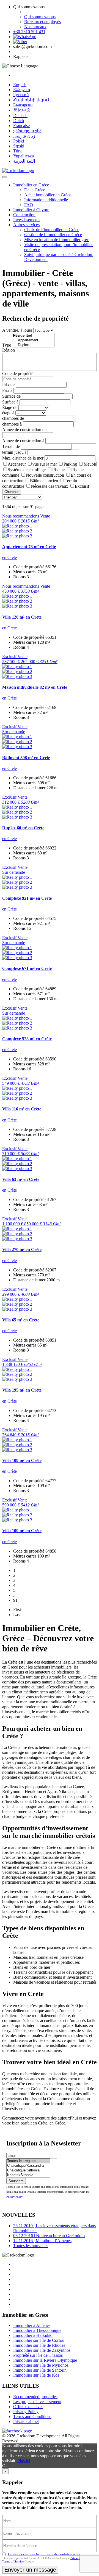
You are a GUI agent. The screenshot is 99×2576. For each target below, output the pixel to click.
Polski (19, 141)
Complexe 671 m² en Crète (27, 968)
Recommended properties (35, 2397)
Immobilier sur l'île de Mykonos (41, 2365)
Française (21, 126)
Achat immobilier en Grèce (48, 195)
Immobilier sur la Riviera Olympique (45, 2360)
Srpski (19, 146)
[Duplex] (33, 345)
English (20, 85)
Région (9, 350)
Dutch (19, 121)
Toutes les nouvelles (31, 2246)
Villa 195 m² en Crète (22, 1390)
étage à (8, 413)
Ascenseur (17, 464)
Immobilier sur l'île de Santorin (40, 2370)
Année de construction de (24, 430)
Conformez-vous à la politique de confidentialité (44, 2554)
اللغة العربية (24, 161)
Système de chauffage (27, 470)
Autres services (26, 225)
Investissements (27, 220)
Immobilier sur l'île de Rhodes (39, 2345)
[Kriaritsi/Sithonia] (28, 2175)
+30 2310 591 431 (29, 32)
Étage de (10, 407)
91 (15, 1600)
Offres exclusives (28, 2407)
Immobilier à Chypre (31, 210)
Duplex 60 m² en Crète (23, 828)
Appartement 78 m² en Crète (29, 547)
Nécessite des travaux (50, 486)
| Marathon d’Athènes (42, 2241)
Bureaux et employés (42, 22)
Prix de (8, 385)
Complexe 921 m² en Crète (27, 898)
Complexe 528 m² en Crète (27, 1039)
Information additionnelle (46, 200)
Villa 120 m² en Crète (22, 617)
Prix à (7, 390)
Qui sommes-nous (40, 17)
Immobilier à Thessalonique (37, 2330)
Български (23, 105)
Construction (24, 215)
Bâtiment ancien (44, 481)
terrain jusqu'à (14, 452)
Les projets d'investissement (37, 2402)
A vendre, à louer (17, 330)
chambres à (12, 424)
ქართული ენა (27, 131)
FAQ (29, 205)
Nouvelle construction (45, 475)
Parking (70, 464)
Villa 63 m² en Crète (21, 1179)
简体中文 (22, 110)
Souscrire (16, 2181)
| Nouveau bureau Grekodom (49, 2236)
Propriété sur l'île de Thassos (38, 2355)
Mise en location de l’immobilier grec (57, 240)
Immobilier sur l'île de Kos (36, 2375)
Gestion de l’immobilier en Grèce (53, 235)
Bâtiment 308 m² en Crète (26, 758)
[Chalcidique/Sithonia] (28, 2170)
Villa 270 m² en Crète (22, 1249)
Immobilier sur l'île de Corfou (39, 2340)
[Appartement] (33, 340)
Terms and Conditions (32, 2417)
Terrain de (11, 446)
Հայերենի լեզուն (32, 100)
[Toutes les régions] (28, 2161)
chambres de (13, 418)
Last (17, 1615)
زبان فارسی (24, 136)
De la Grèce (35, 190)
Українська (24, 156)
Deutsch (20, 116)
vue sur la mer (45, 464)
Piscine (58, 470)
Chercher (12, 492)
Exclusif (82, 486)
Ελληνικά (22, 90)
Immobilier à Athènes (32, 2325)
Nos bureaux (35, 27)
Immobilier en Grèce (31, 185)
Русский (21, 95)
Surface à (10, 402)
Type (7, 345)
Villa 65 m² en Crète (21, 1320)
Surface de (11, 396)
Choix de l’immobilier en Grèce (52, 230)
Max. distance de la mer (23, 458)
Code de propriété (18, 374)
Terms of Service (13, 2561)
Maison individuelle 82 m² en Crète (35, 687)
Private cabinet (26, 2421)
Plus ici (24, 2461)
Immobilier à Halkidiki (33, 2335)
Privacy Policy (14, 2197)
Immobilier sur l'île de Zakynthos (42, 2350)
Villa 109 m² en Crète (22, 1460)
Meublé (90, 464)
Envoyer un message (30, 2570)
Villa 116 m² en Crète (22, 1109)
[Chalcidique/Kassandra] (28, 2166)
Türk (17, 151)
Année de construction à (23, 441)
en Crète (9, 557)
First (17, 1610)
